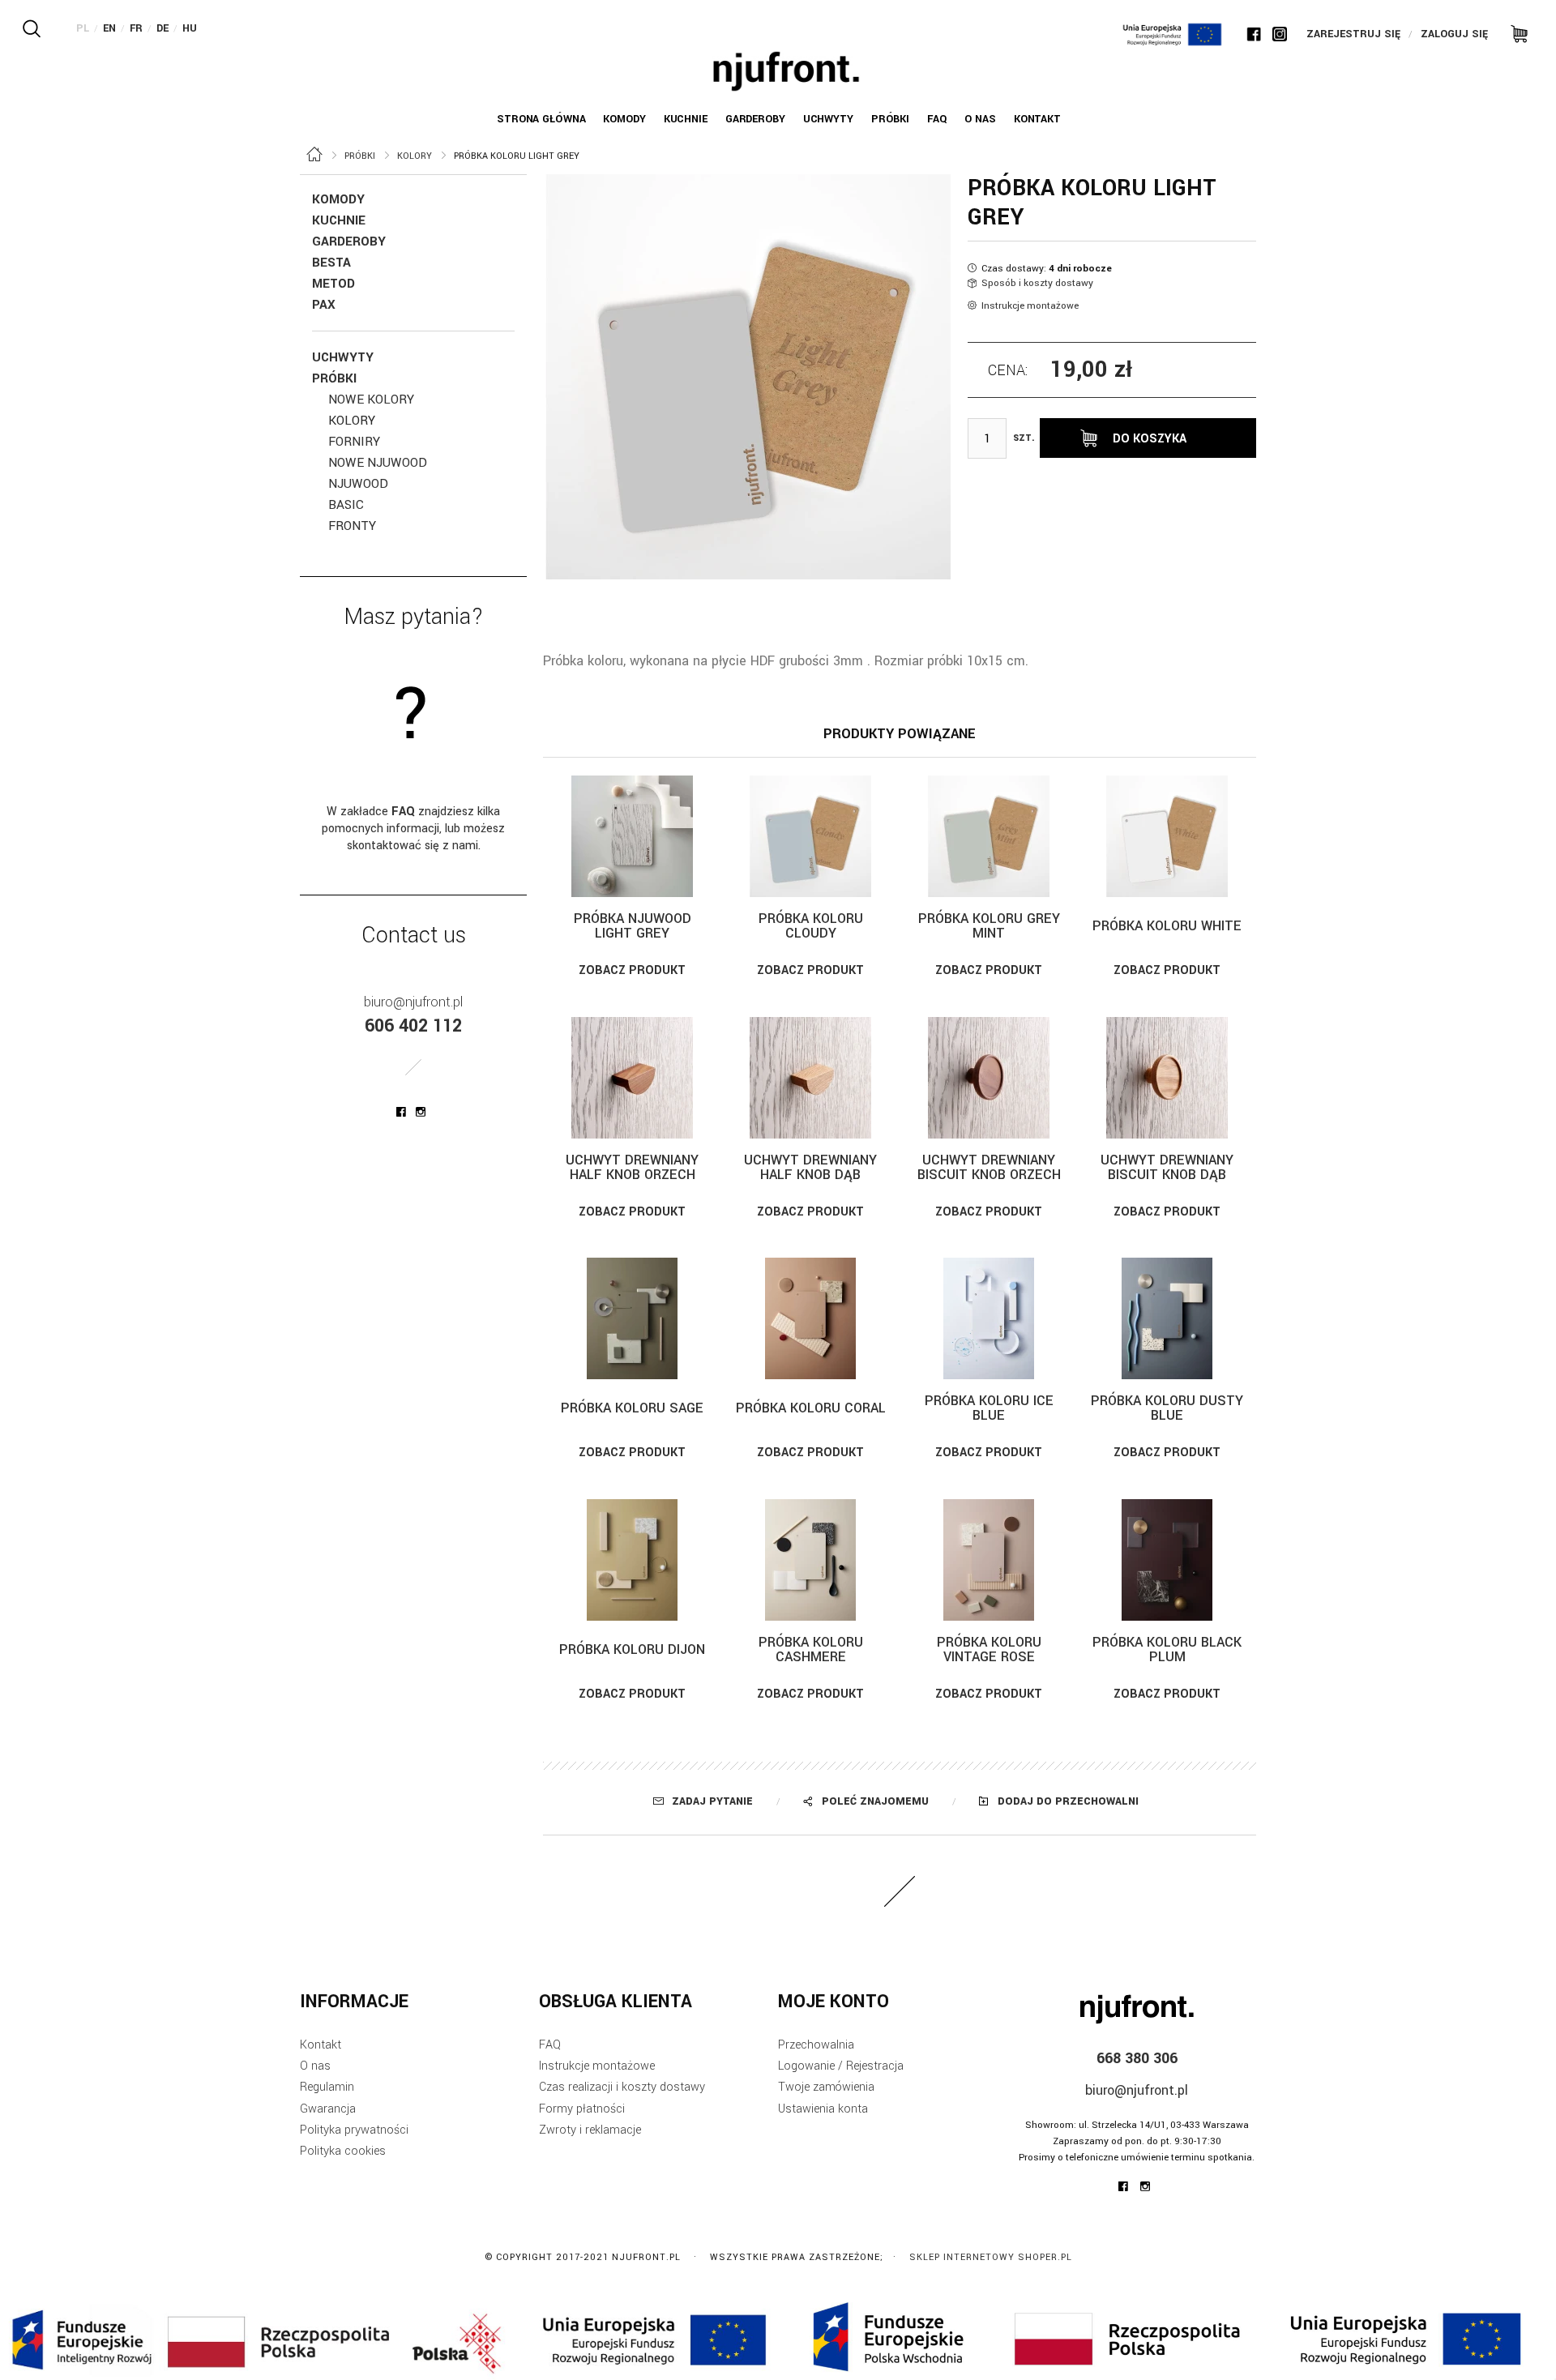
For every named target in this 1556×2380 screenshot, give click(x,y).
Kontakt (321, 2045)
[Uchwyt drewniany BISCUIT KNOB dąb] (1167, 1078)
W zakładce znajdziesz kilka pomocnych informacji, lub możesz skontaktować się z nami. (413, 829)
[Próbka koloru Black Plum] (1167, 1560)
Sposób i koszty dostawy (1037, 283)
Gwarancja (328, 2109)
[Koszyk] (1514, 32)
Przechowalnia (816, 2045)
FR (136, 28)
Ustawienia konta (823, 2109)
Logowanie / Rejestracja (841, 2066)
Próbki (334, 378)
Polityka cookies (343, 2151)
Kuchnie (339, 220)
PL (83, 28)
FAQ (550, 2045)
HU (190, 28)
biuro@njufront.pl (413, 1002)
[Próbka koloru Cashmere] (810, 1560)
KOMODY (338, 199)
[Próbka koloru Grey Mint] (989, 836)
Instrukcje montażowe (1030, 306)
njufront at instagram (421, 1112)
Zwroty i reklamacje (590, 2130)
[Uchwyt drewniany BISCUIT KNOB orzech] (989, 1078)
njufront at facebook (401, 1112)
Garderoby (349, 241)
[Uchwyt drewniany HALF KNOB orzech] (632, 1078)
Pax (324, 305)
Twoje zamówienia (826, 2087)
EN (109, 28)
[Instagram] (1280, 34)
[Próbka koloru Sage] (632, 1318)
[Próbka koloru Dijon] (632, 1560)
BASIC (346, 505)
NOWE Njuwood (378, 463)
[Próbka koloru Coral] (810, 1318)
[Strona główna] (786, 71)
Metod (333, 284)
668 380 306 (1137, 2058)
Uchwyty (343, 357)
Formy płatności (582, 2109)
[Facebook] (1254, 34)
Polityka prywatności (354, 2130)
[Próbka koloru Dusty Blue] (1167, 1318)
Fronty (352, 526)
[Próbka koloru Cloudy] (810, 836)
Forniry (354, 442)
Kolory (352, 421)
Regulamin (327, 2087)
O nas (315, 2066)
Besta (331, 263)
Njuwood (358, 484)
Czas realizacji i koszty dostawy (622, 2087)
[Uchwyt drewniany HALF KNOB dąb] (810, 1078)
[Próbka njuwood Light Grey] (632, 836)
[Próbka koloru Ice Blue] (989, 1318)
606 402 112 (413, 1026)
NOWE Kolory (371, 400)
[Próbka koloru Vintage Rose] (989, 1560)
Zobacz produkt (632, 970)
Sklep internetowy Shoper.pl (991, 2257)
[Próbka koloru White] (1167, 836)
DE (162, 28)
